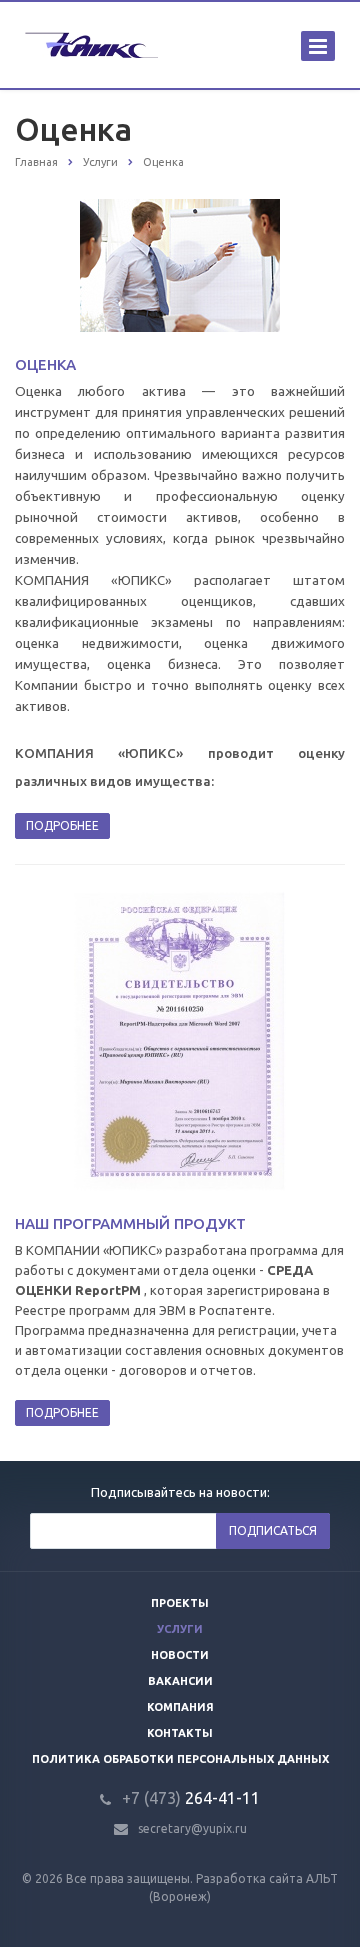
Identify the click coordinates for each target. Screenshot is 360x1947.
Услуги (180, 1629)
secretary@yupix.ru (192, 1828)
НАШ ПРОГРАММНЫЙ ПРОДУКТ (130, 1223)
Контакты (180, 1733)
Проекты (180, 1603)
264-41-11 (191, 1798)
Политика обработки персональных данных (180, 1759)
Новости (180, 1655)
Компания (180, 1707)
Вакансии (180, 1681)
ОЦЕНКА (45, 364)
